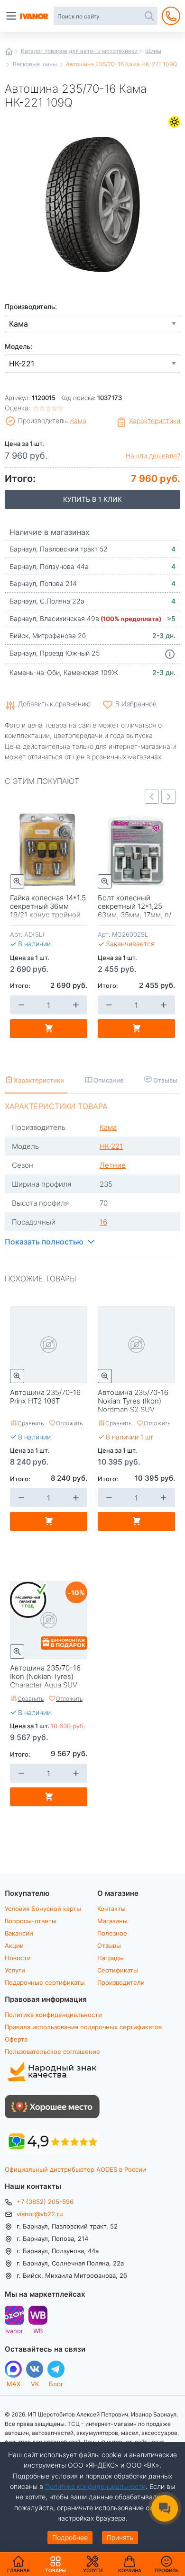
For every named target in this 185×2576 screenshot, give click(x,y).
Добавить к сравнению (54, 704)
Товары (55, 2564)
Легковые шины (35, 64)
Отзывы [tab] (165, 1080)
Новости (18, 1958)
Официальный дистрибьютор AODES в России (75, 2169)
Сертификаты (118, 1970)
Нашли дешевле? (153, 456)
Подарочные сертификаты (45, 1982)
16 (103, 1222)
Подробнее (70, 2537)
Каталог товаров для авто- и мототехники (79, 51)
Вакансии (19, 1933)
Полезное (112, 1933)
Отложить (69, 1423)
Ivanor (14, 2331)
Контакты (111, 1909)
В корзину (49, 1029)
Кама (78, 421)
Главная (9, 52)
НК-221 (111, 1146)
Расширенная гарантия (29, 1600)
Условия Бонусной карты (43, 1909)
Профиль (167, 2570)
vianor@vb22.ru (40, 2214)
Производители (121, 1982)
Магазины (112, 1921)
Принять (120, 2537)
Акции (14, 1945)
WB (38, 2331)
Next (168, 797)
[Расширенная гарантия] (29, 1600)
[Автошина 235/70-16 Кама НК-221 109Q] (92, 202)
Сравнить (31, 1423)
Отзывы (109, 1945)
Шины (153, 51)
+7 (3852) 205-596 (45, 2202)
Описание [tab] (109, 1080)
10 (75, 1592)
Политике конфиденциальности (95, 2486)
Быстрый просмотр (17, 881)
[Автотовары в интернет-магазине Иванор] (35, 16)
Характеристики (155, 421)
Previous (152, 797)
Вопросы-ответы (31, 1921)
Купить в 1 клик (92, 499)
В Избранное (136, 704)
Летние (174, 122)
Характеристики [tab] (39, 1080)
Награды (111, 1958)
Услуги (15, 1970)
